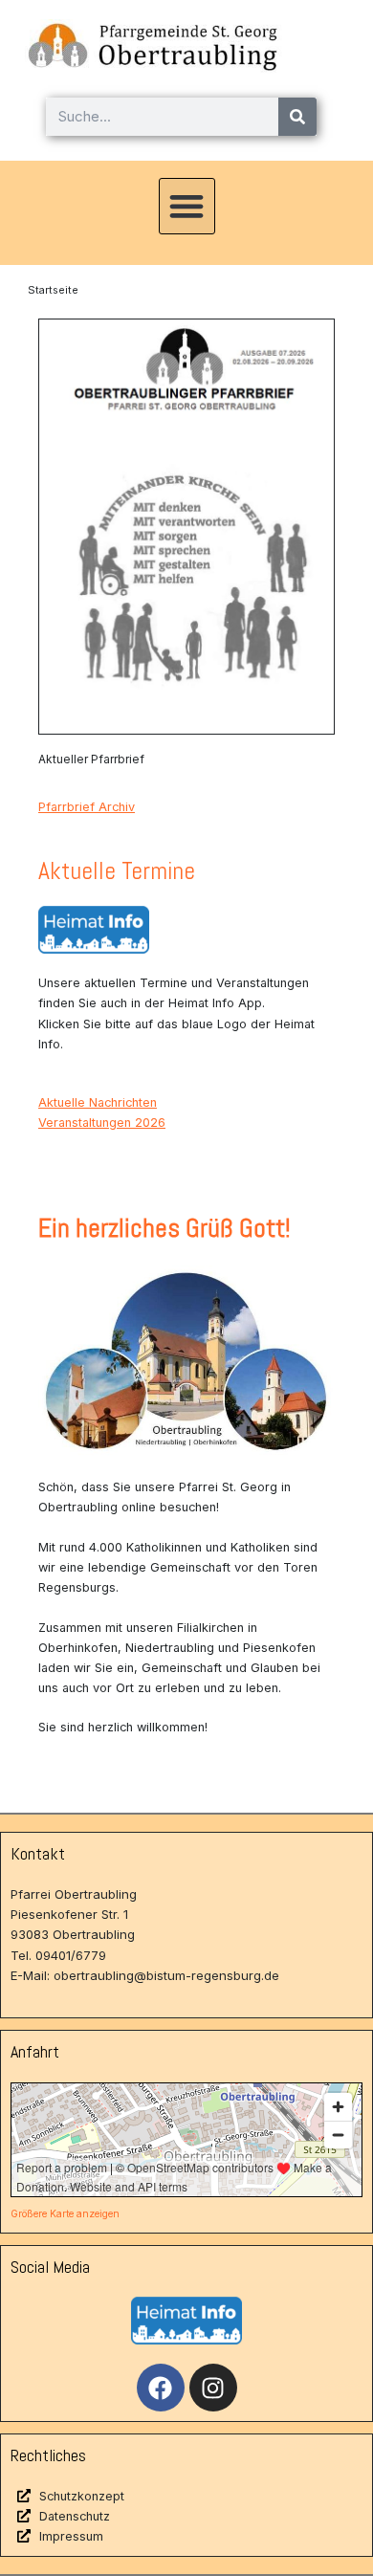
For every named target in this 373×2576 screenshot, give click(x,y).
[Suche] (297, 117)
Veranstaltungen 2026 (102, 1123)
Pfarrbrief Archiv (87, 807)
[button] (187, 206)
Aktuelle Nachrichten (98, 1102)
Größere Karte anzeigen (65, 2213)
